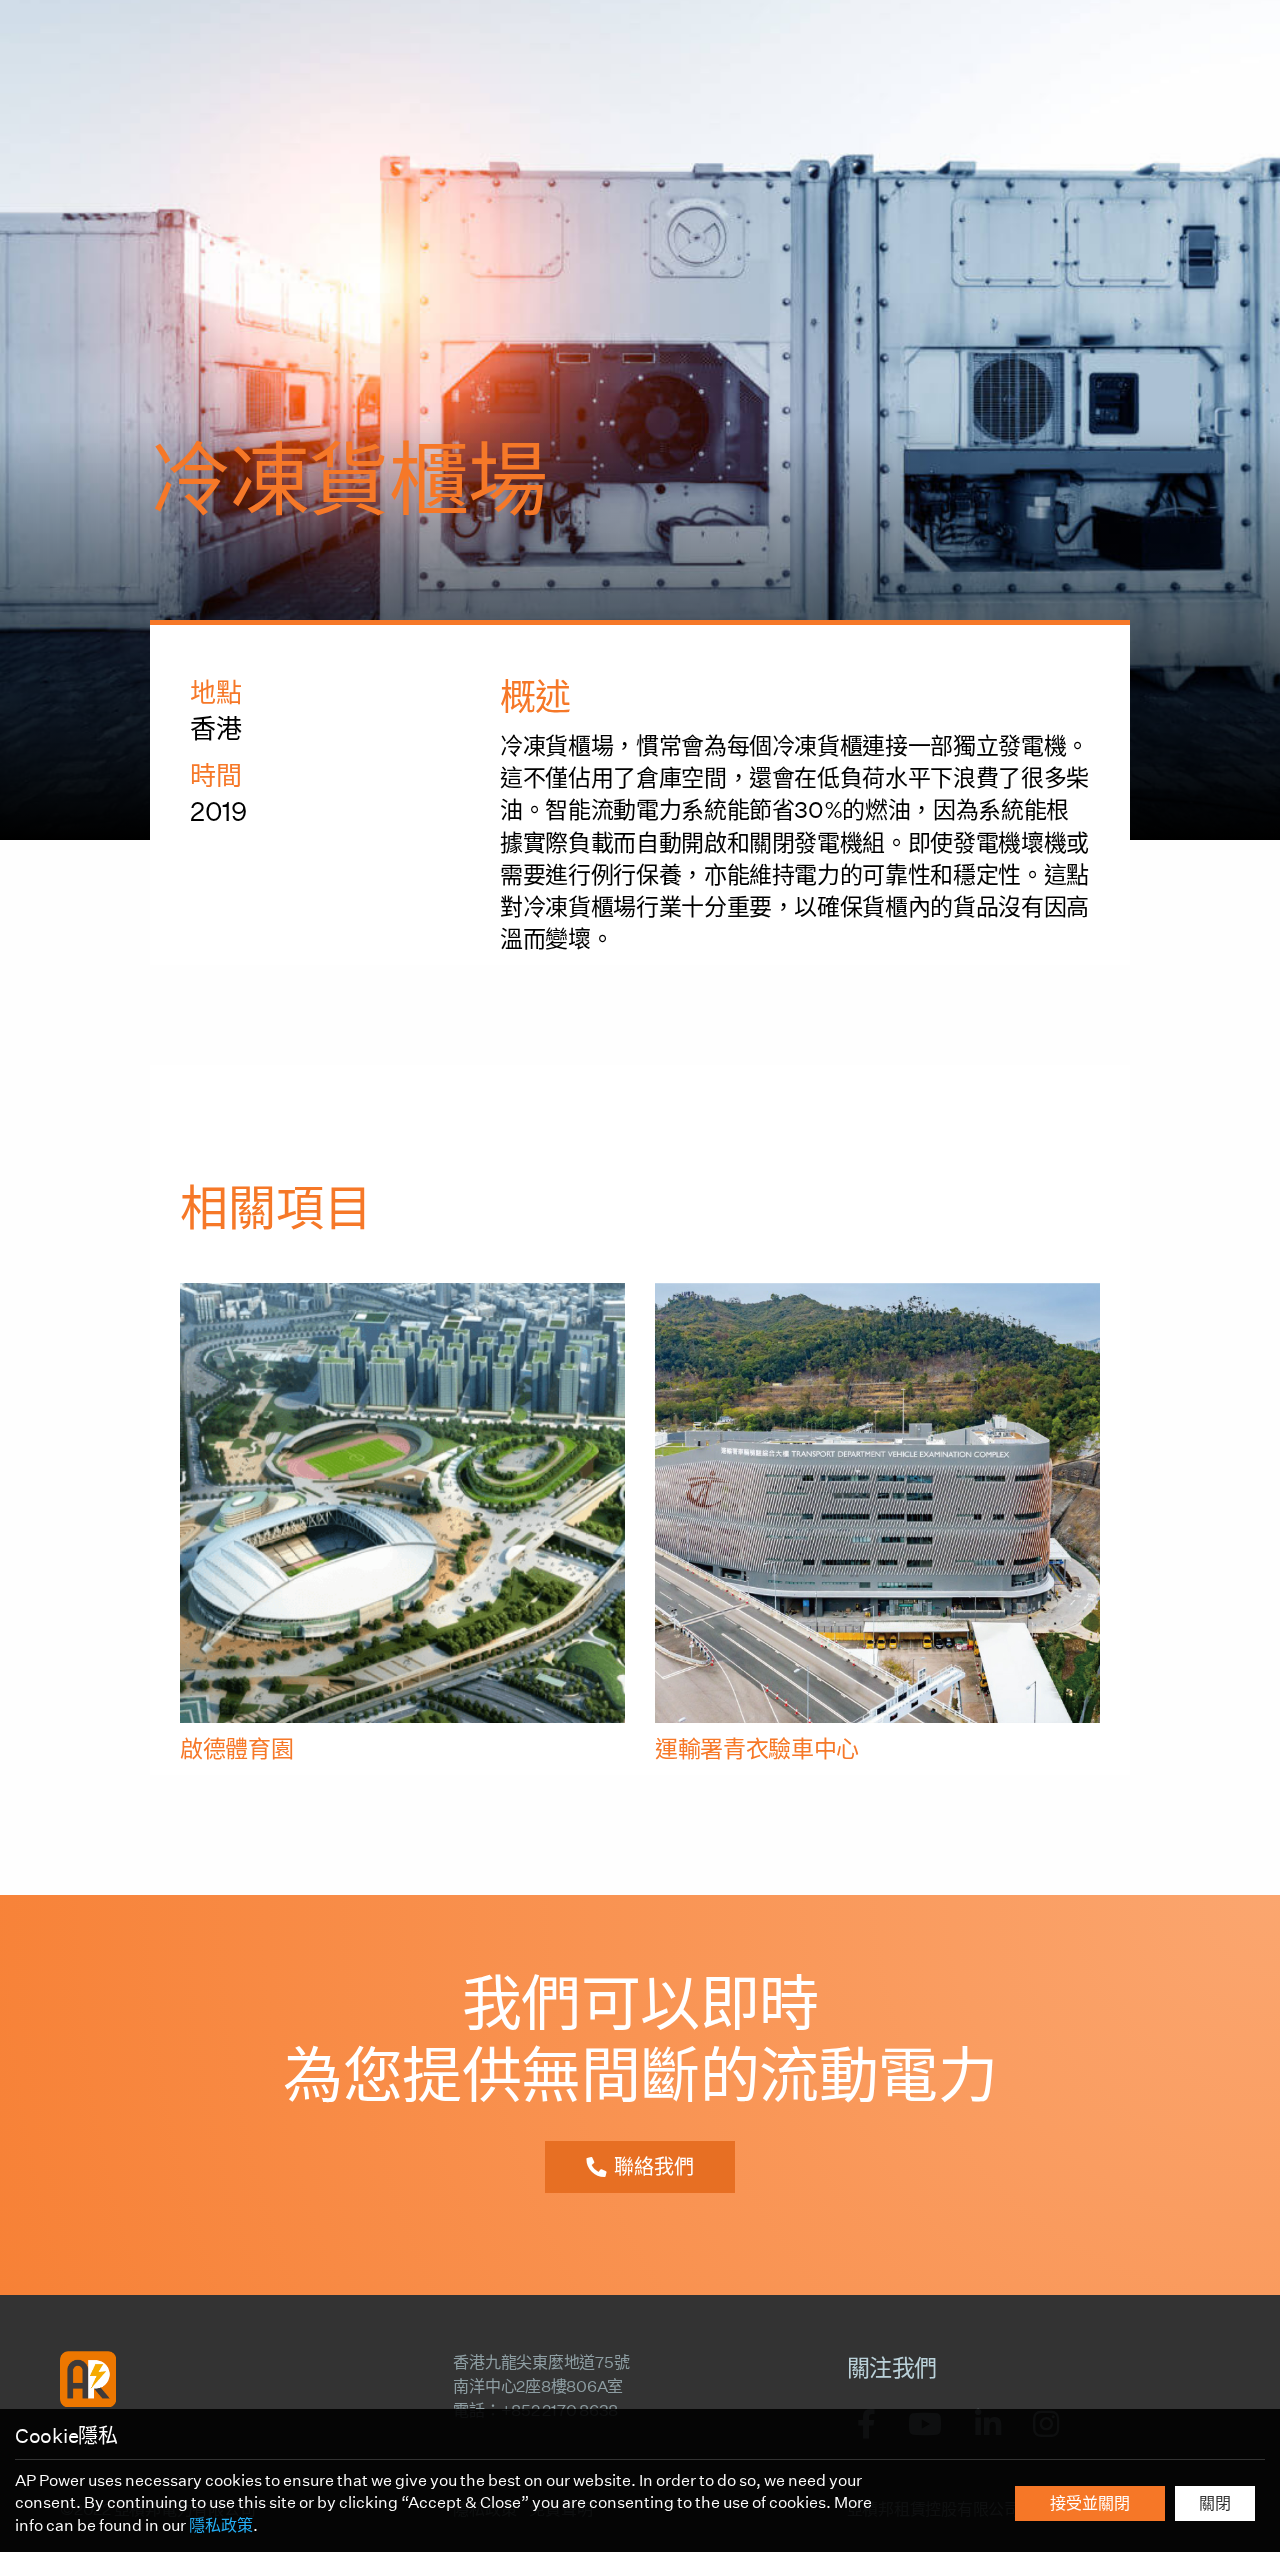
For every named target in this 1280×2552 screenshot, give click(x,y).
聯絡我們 (654, 2167)
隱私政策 (221, 2525)
